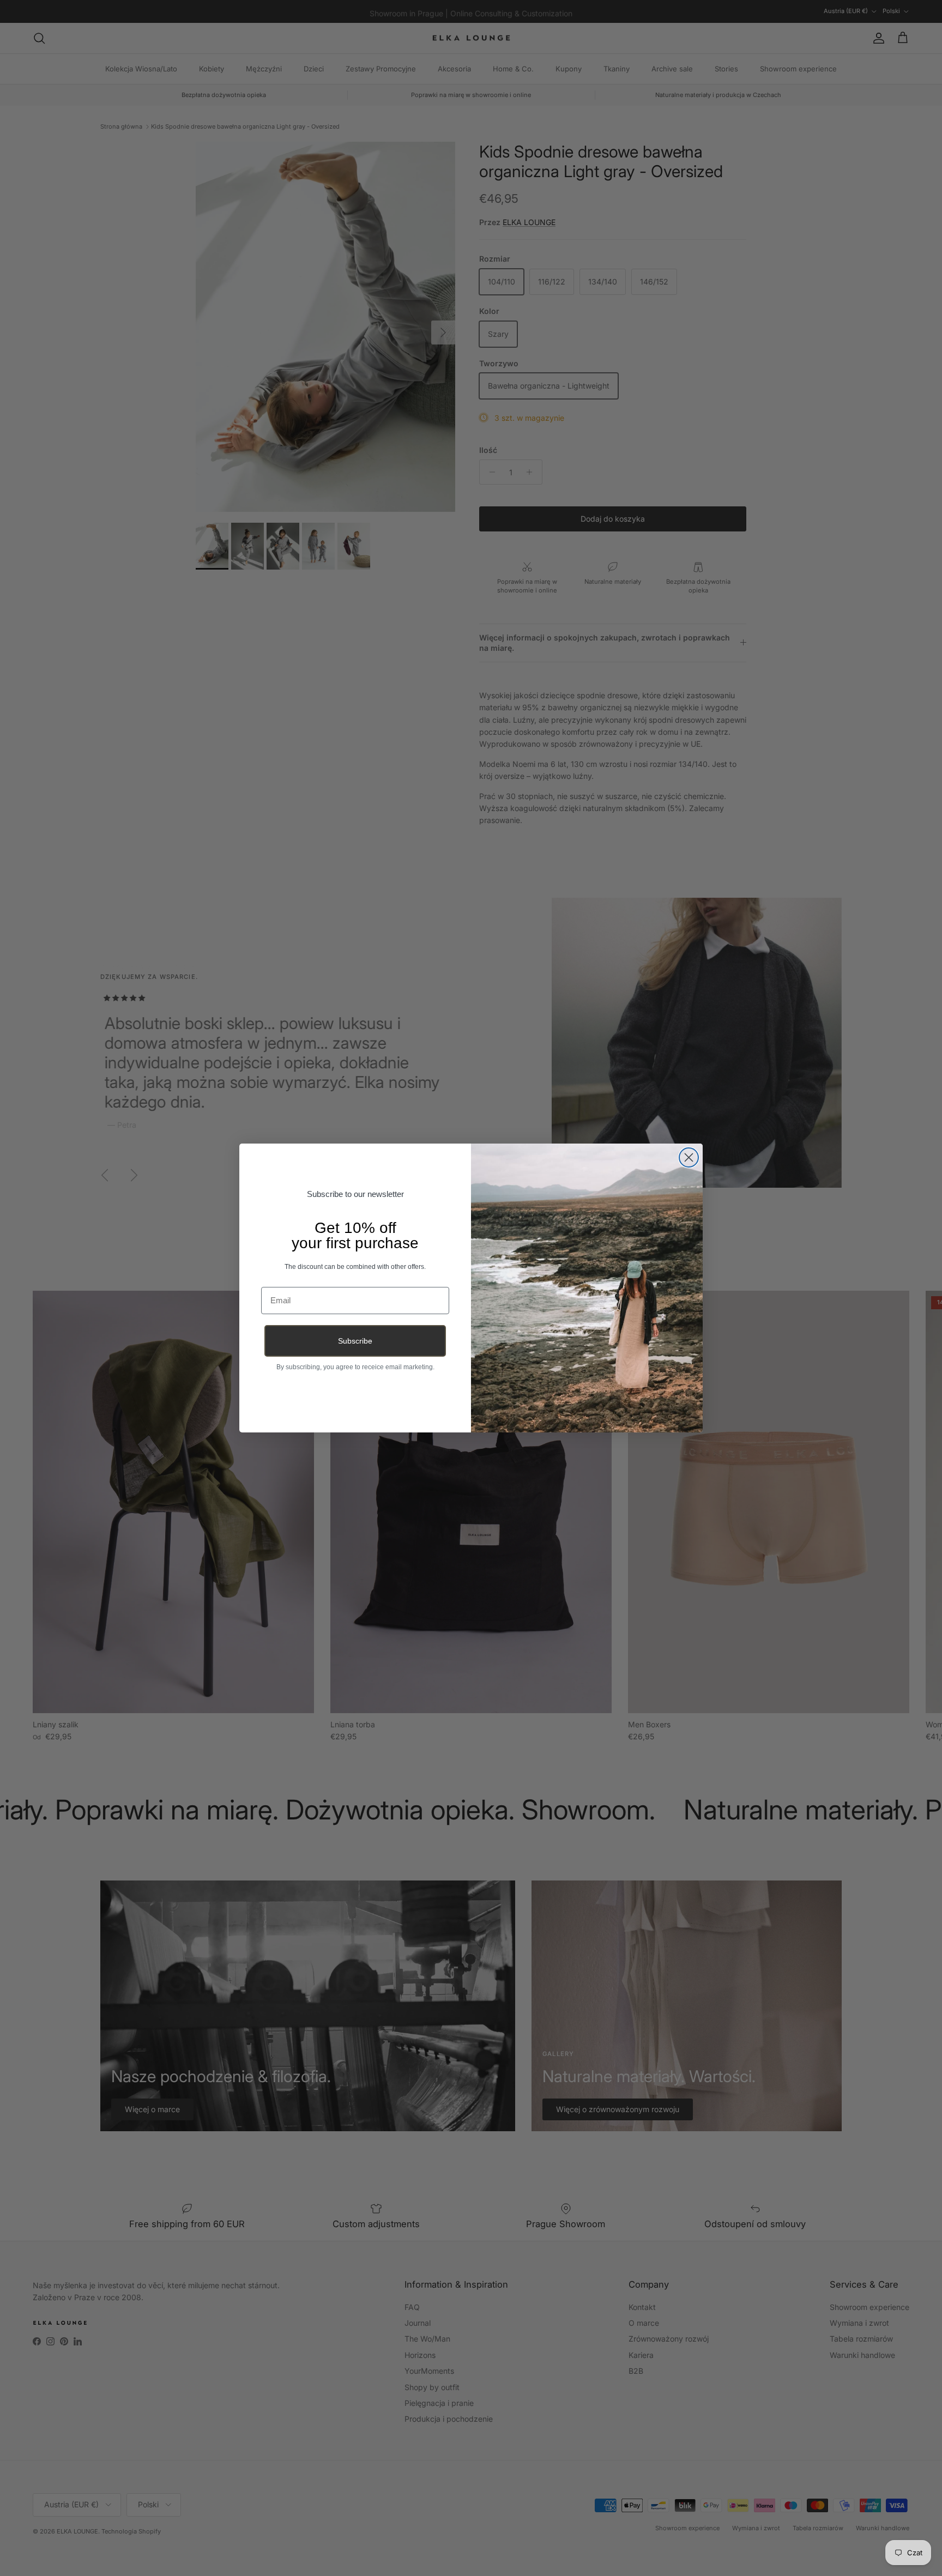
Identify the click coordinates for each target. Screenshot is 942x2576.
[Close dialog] (689, 1157)
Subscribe (355, 1341)
